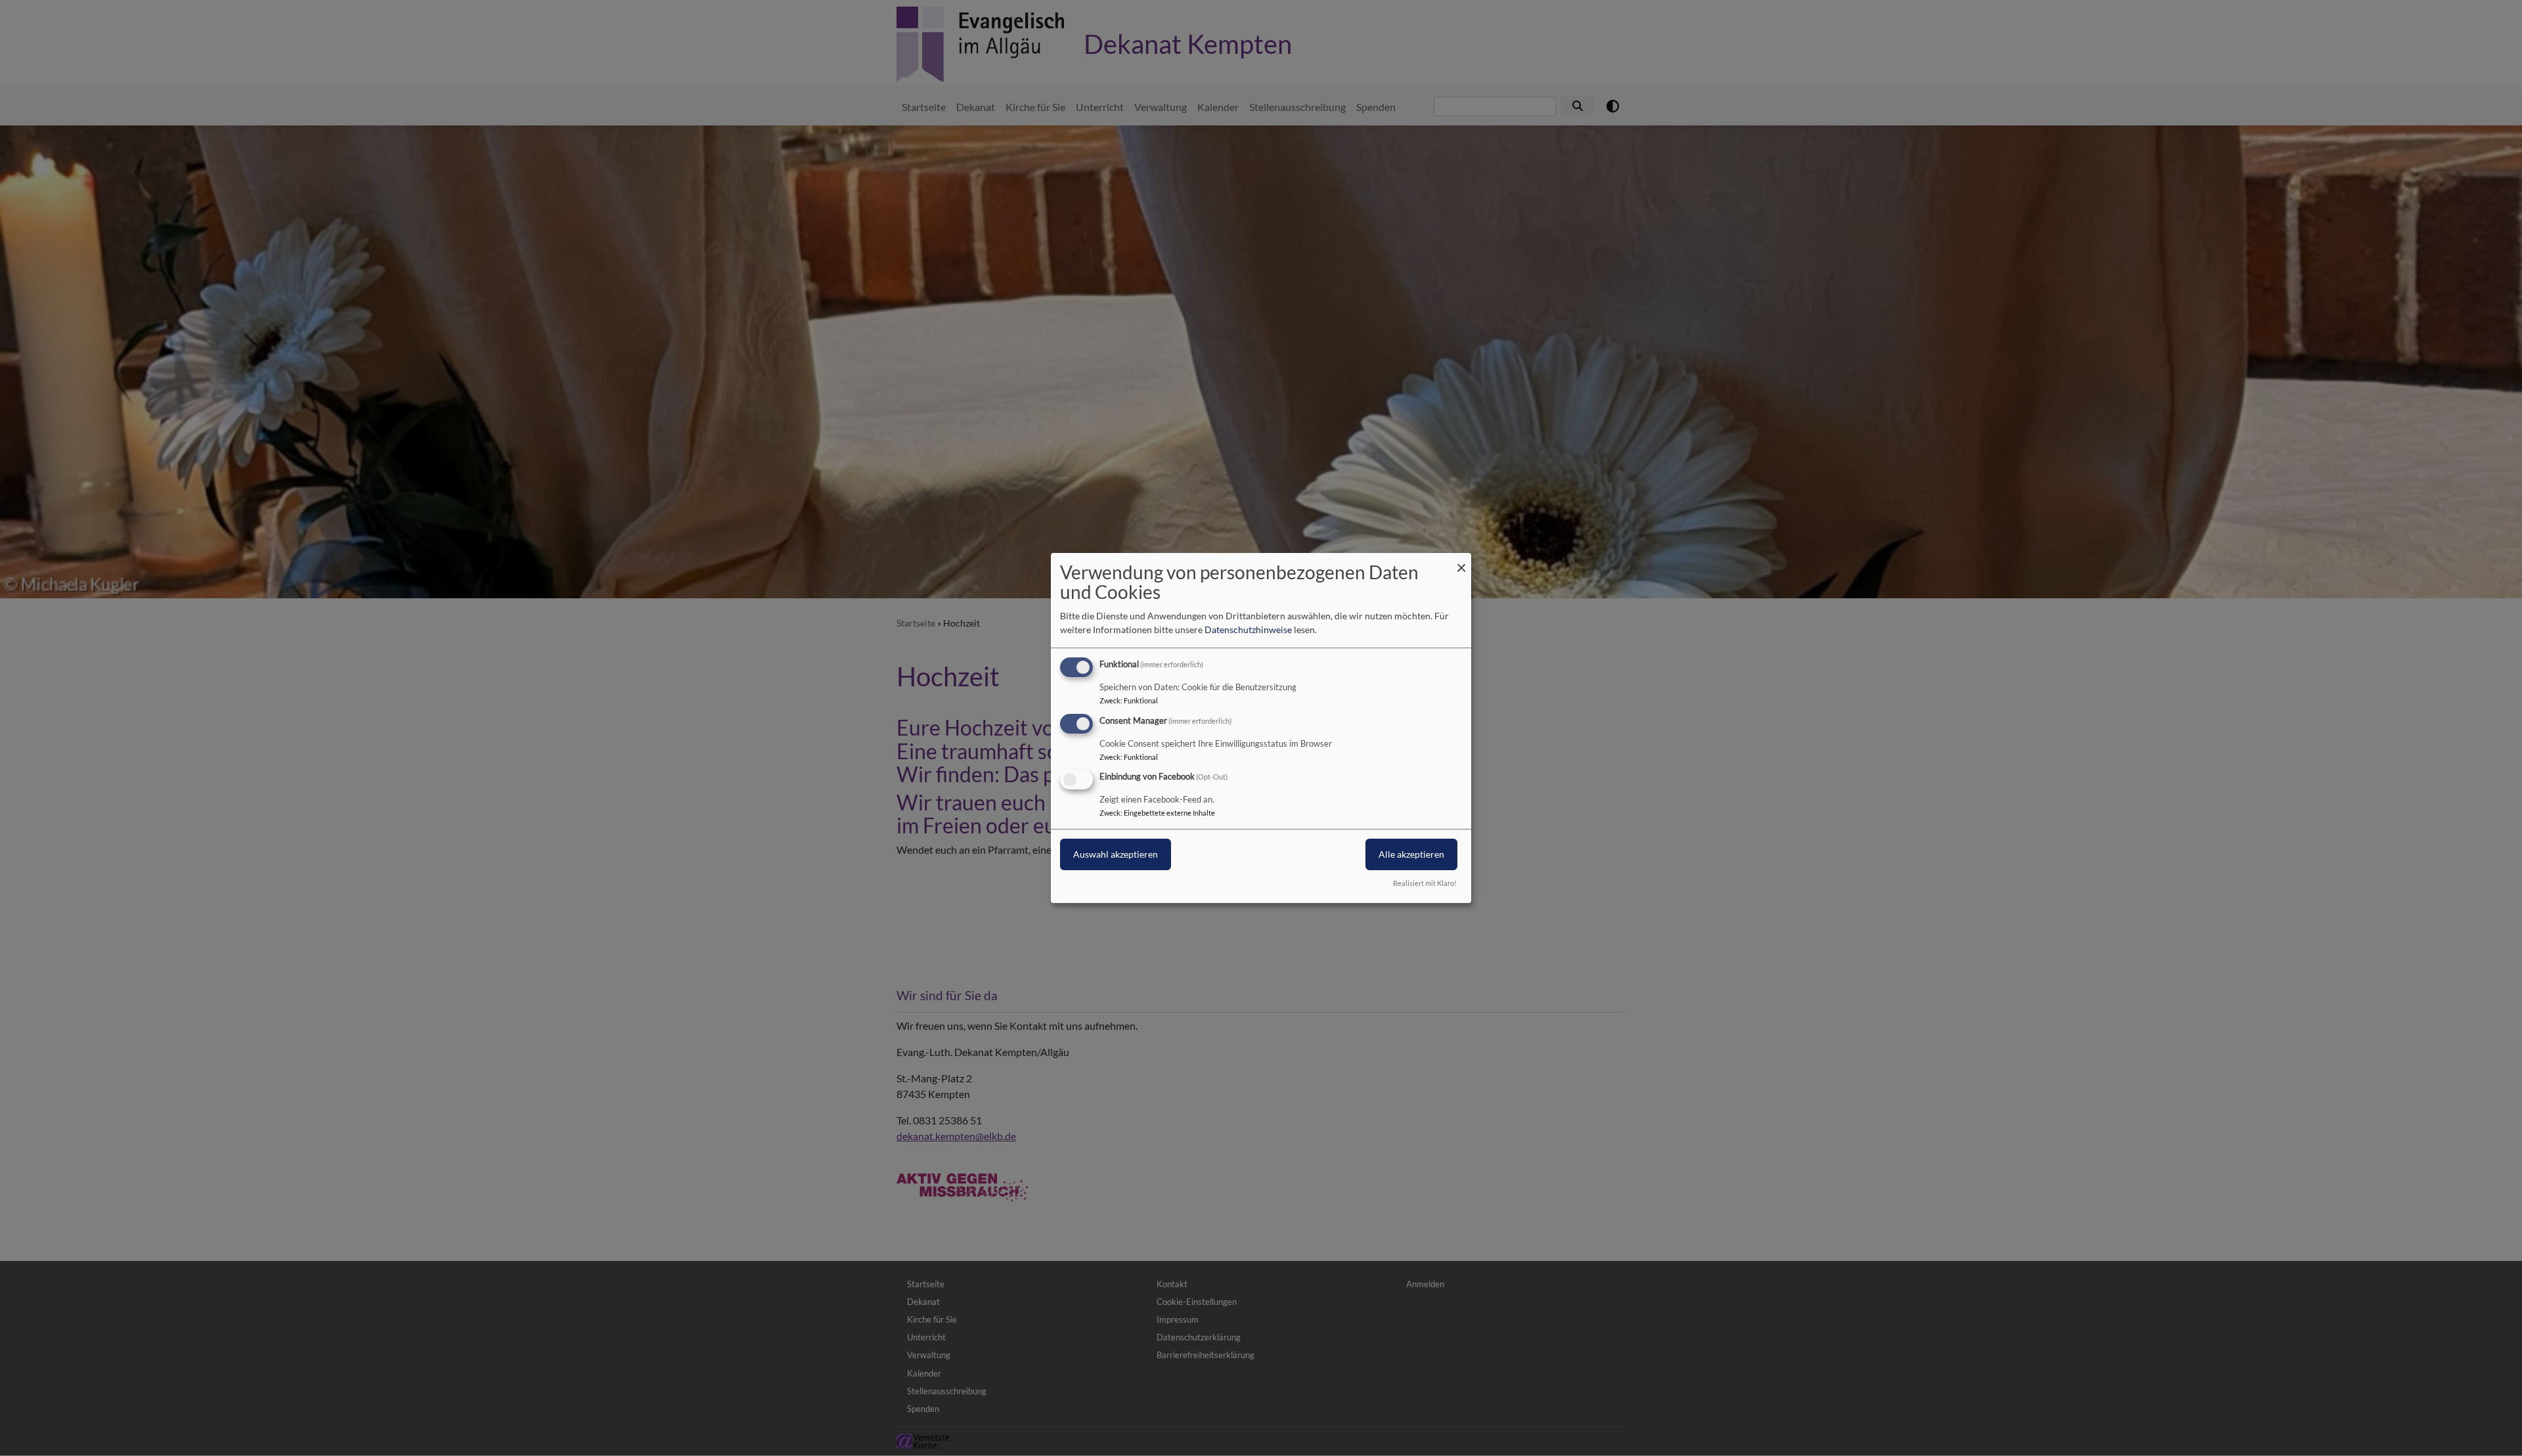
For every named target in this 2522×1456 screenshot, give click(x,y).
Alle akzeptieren (1411, 855)
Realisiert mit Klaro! (1425, 883)
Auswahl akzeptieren (1116, 855)
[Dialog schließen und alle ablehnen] (1461, 561)
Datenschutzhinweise (1248, 629)
